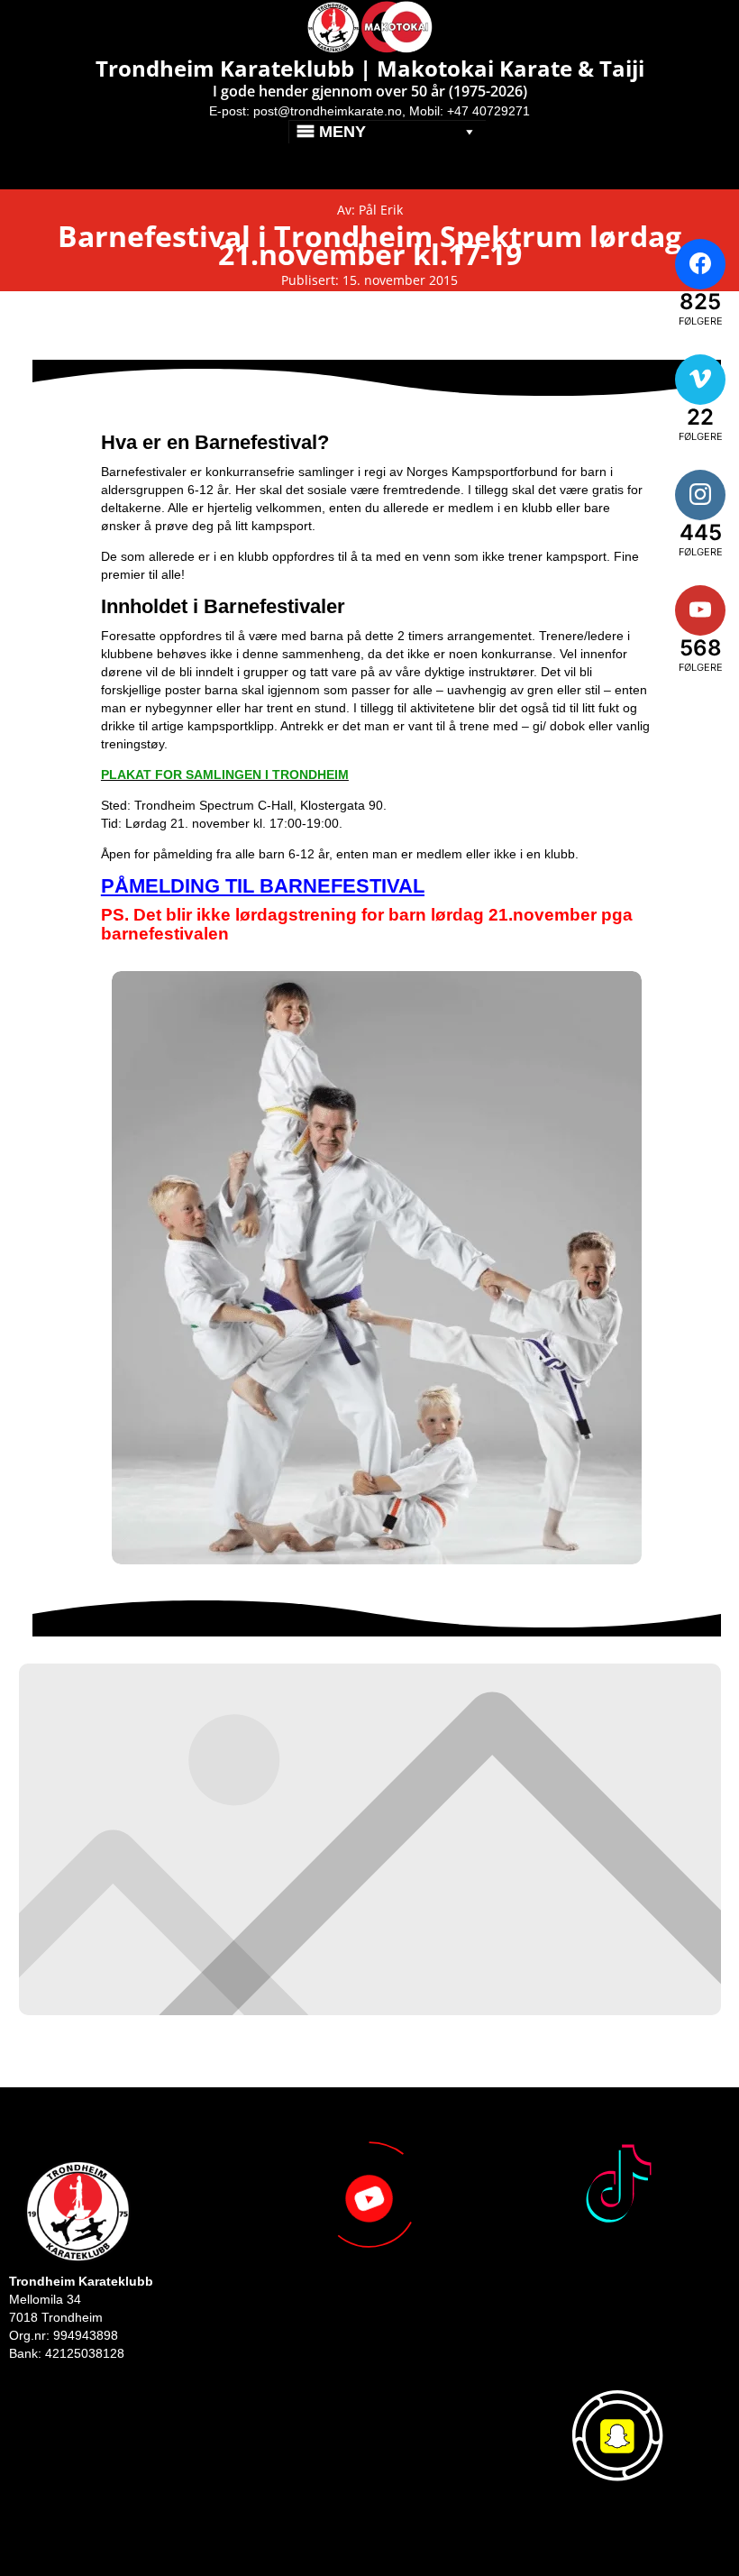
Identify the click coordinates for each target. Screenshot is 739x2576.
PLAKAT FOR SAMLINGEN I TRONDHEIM (225, 775)
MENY (342, 132)
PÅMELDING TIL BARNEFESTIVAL (263, 886)
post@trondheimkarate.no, (329, 111)
